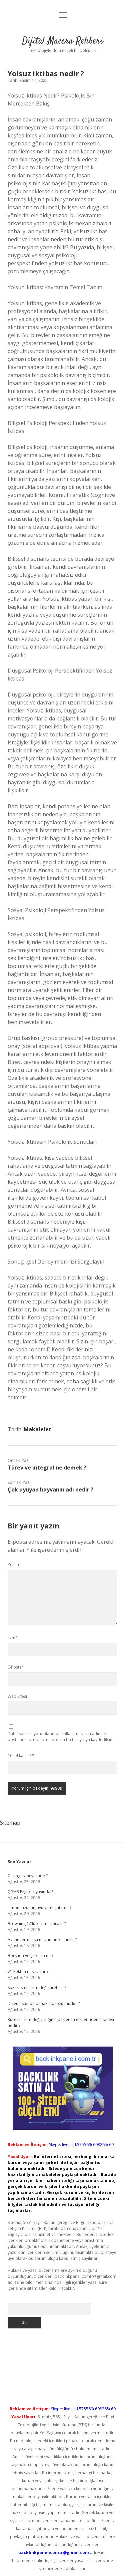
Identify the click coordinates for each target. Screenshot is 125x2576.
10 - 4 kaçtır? (21, 1756)
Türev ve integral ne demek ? (47, 1468)
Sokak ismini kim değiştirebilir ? (37, 1987)
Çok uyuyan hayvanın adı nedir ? (50, 1489)
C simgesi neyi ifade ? (28, 1876)
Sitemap (10, 1823)
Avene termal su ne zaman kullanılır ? (42, 1940)
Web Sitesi (17, 1696)
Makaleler (37, 1429)
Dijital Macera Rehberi (62, 41)
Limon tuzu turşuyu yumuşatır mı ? (39, 1908)
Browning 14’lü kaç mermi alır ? (37, 1924)
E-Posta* (16, 1667)
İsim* (13, 1638)
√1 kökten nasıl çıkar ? (28, 1972)
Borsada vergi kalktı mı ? (30, 1956)
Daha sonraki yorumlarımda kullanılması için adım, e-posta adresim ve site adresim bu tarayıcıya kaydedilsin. (60, 1737)
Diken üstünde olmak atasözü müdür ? (44, 2003)
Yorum (14, 1565)
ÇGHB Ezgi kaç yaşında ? (30, 1892)
